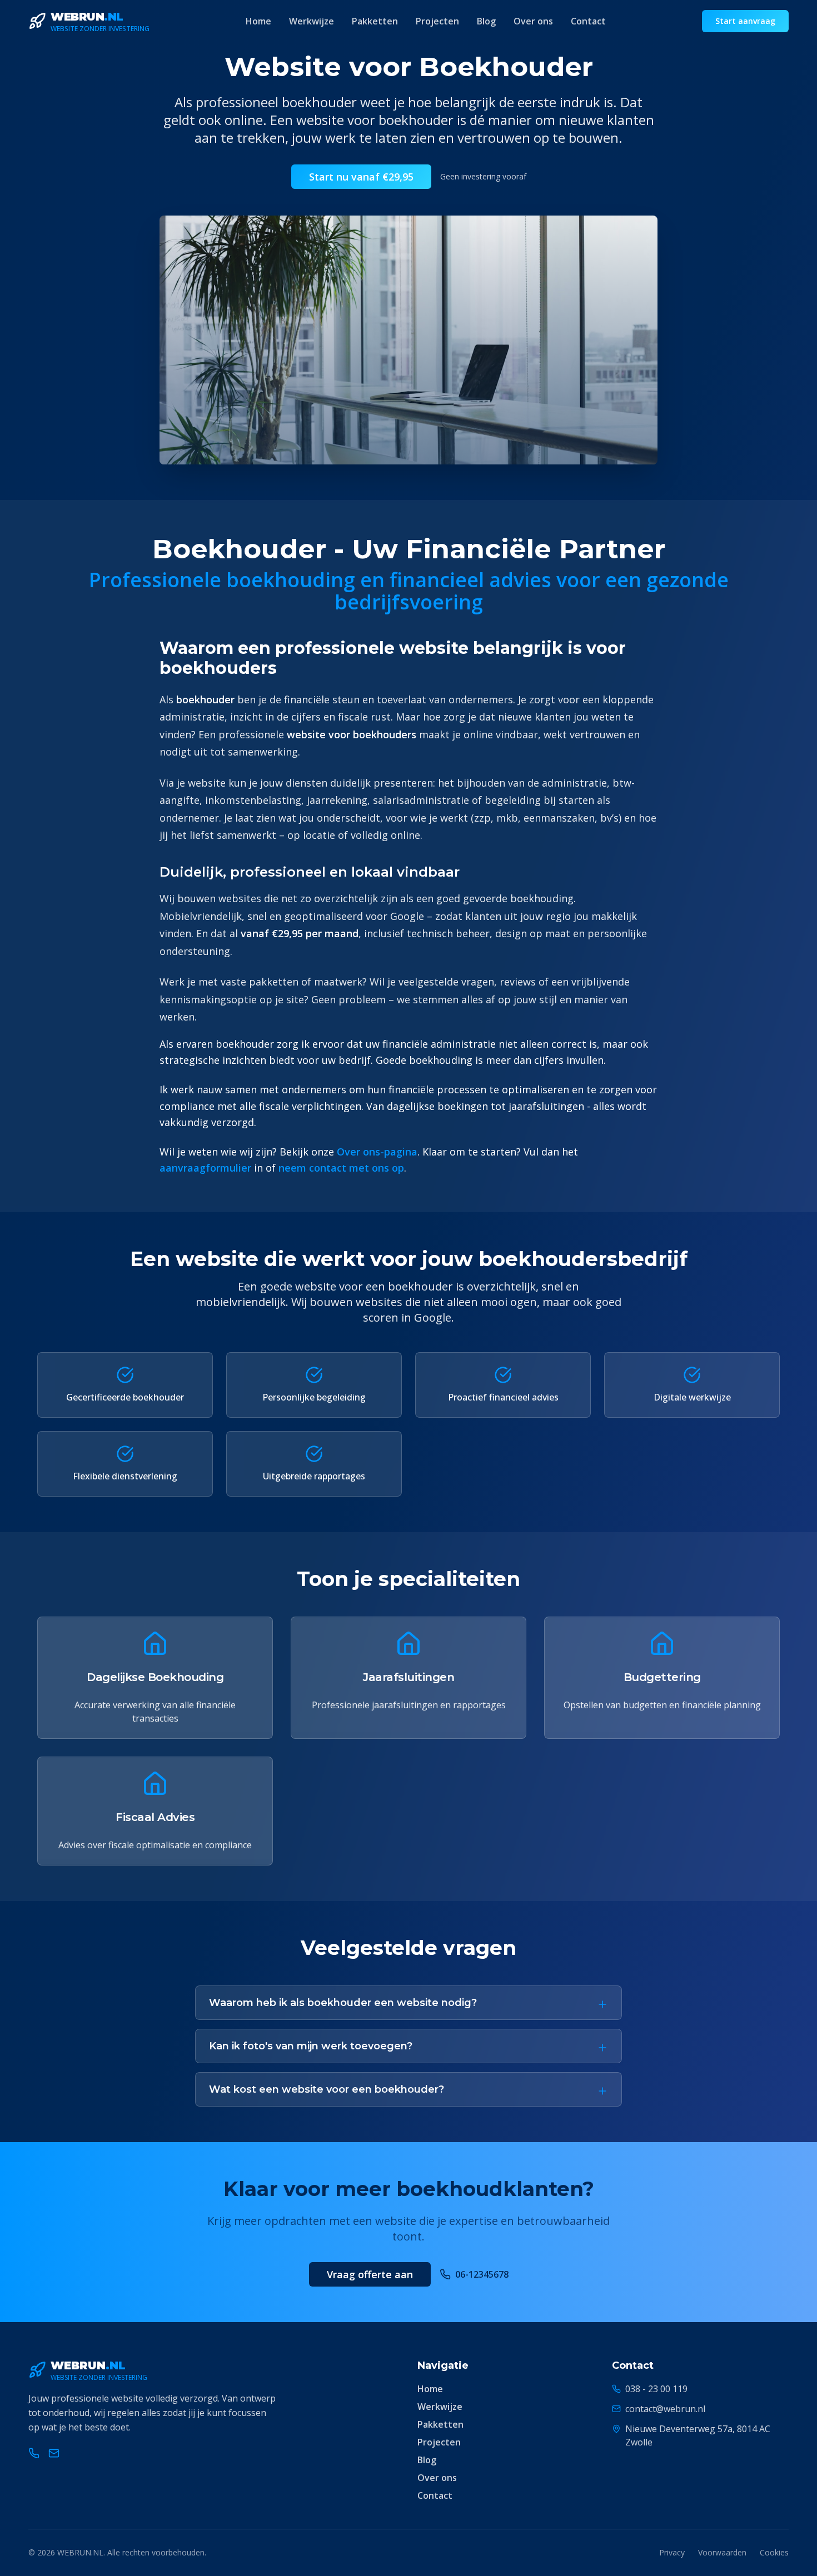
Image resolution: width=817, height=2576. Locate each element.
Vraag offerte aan (370, 2274)
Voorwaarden (722, 2552)
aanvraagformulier (205, 1168)
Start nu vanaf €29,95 (361, 177)
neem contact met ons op (341, 1168)
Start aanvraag (745, 21)
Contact (588, 21)
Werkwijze (312, 21)
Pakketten (375, 21)
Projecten (437, 21)
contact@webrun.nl (665, 2409)
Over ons (533, 21)
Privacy (672, 2552)
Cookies (774, 2552)
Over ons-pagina (377, 1152)
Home (258, 21)
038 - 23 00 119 (656, 2389)
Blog (486, 21)
